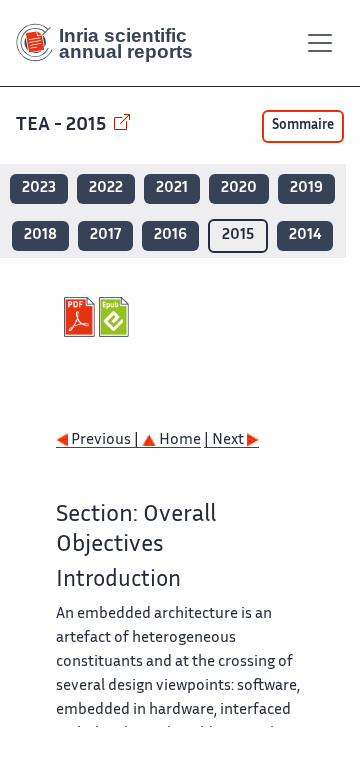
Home (178, 440)
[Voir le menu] (320, 43)
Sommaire (303, 126)
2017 (105, 235)
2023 (39, 188)
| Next (225, 440)
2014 (305, 235)
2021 (172, 188)
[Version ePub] (116, 317)
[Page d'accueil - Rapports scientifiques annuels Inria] (112, 43)
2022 (106, 188)
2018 (40, 235)
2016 (170, 235)
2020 (239, 188)
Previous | (105, 440)
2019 (306, 188)
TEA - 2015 (63, 125)
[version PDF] (81, 317)
